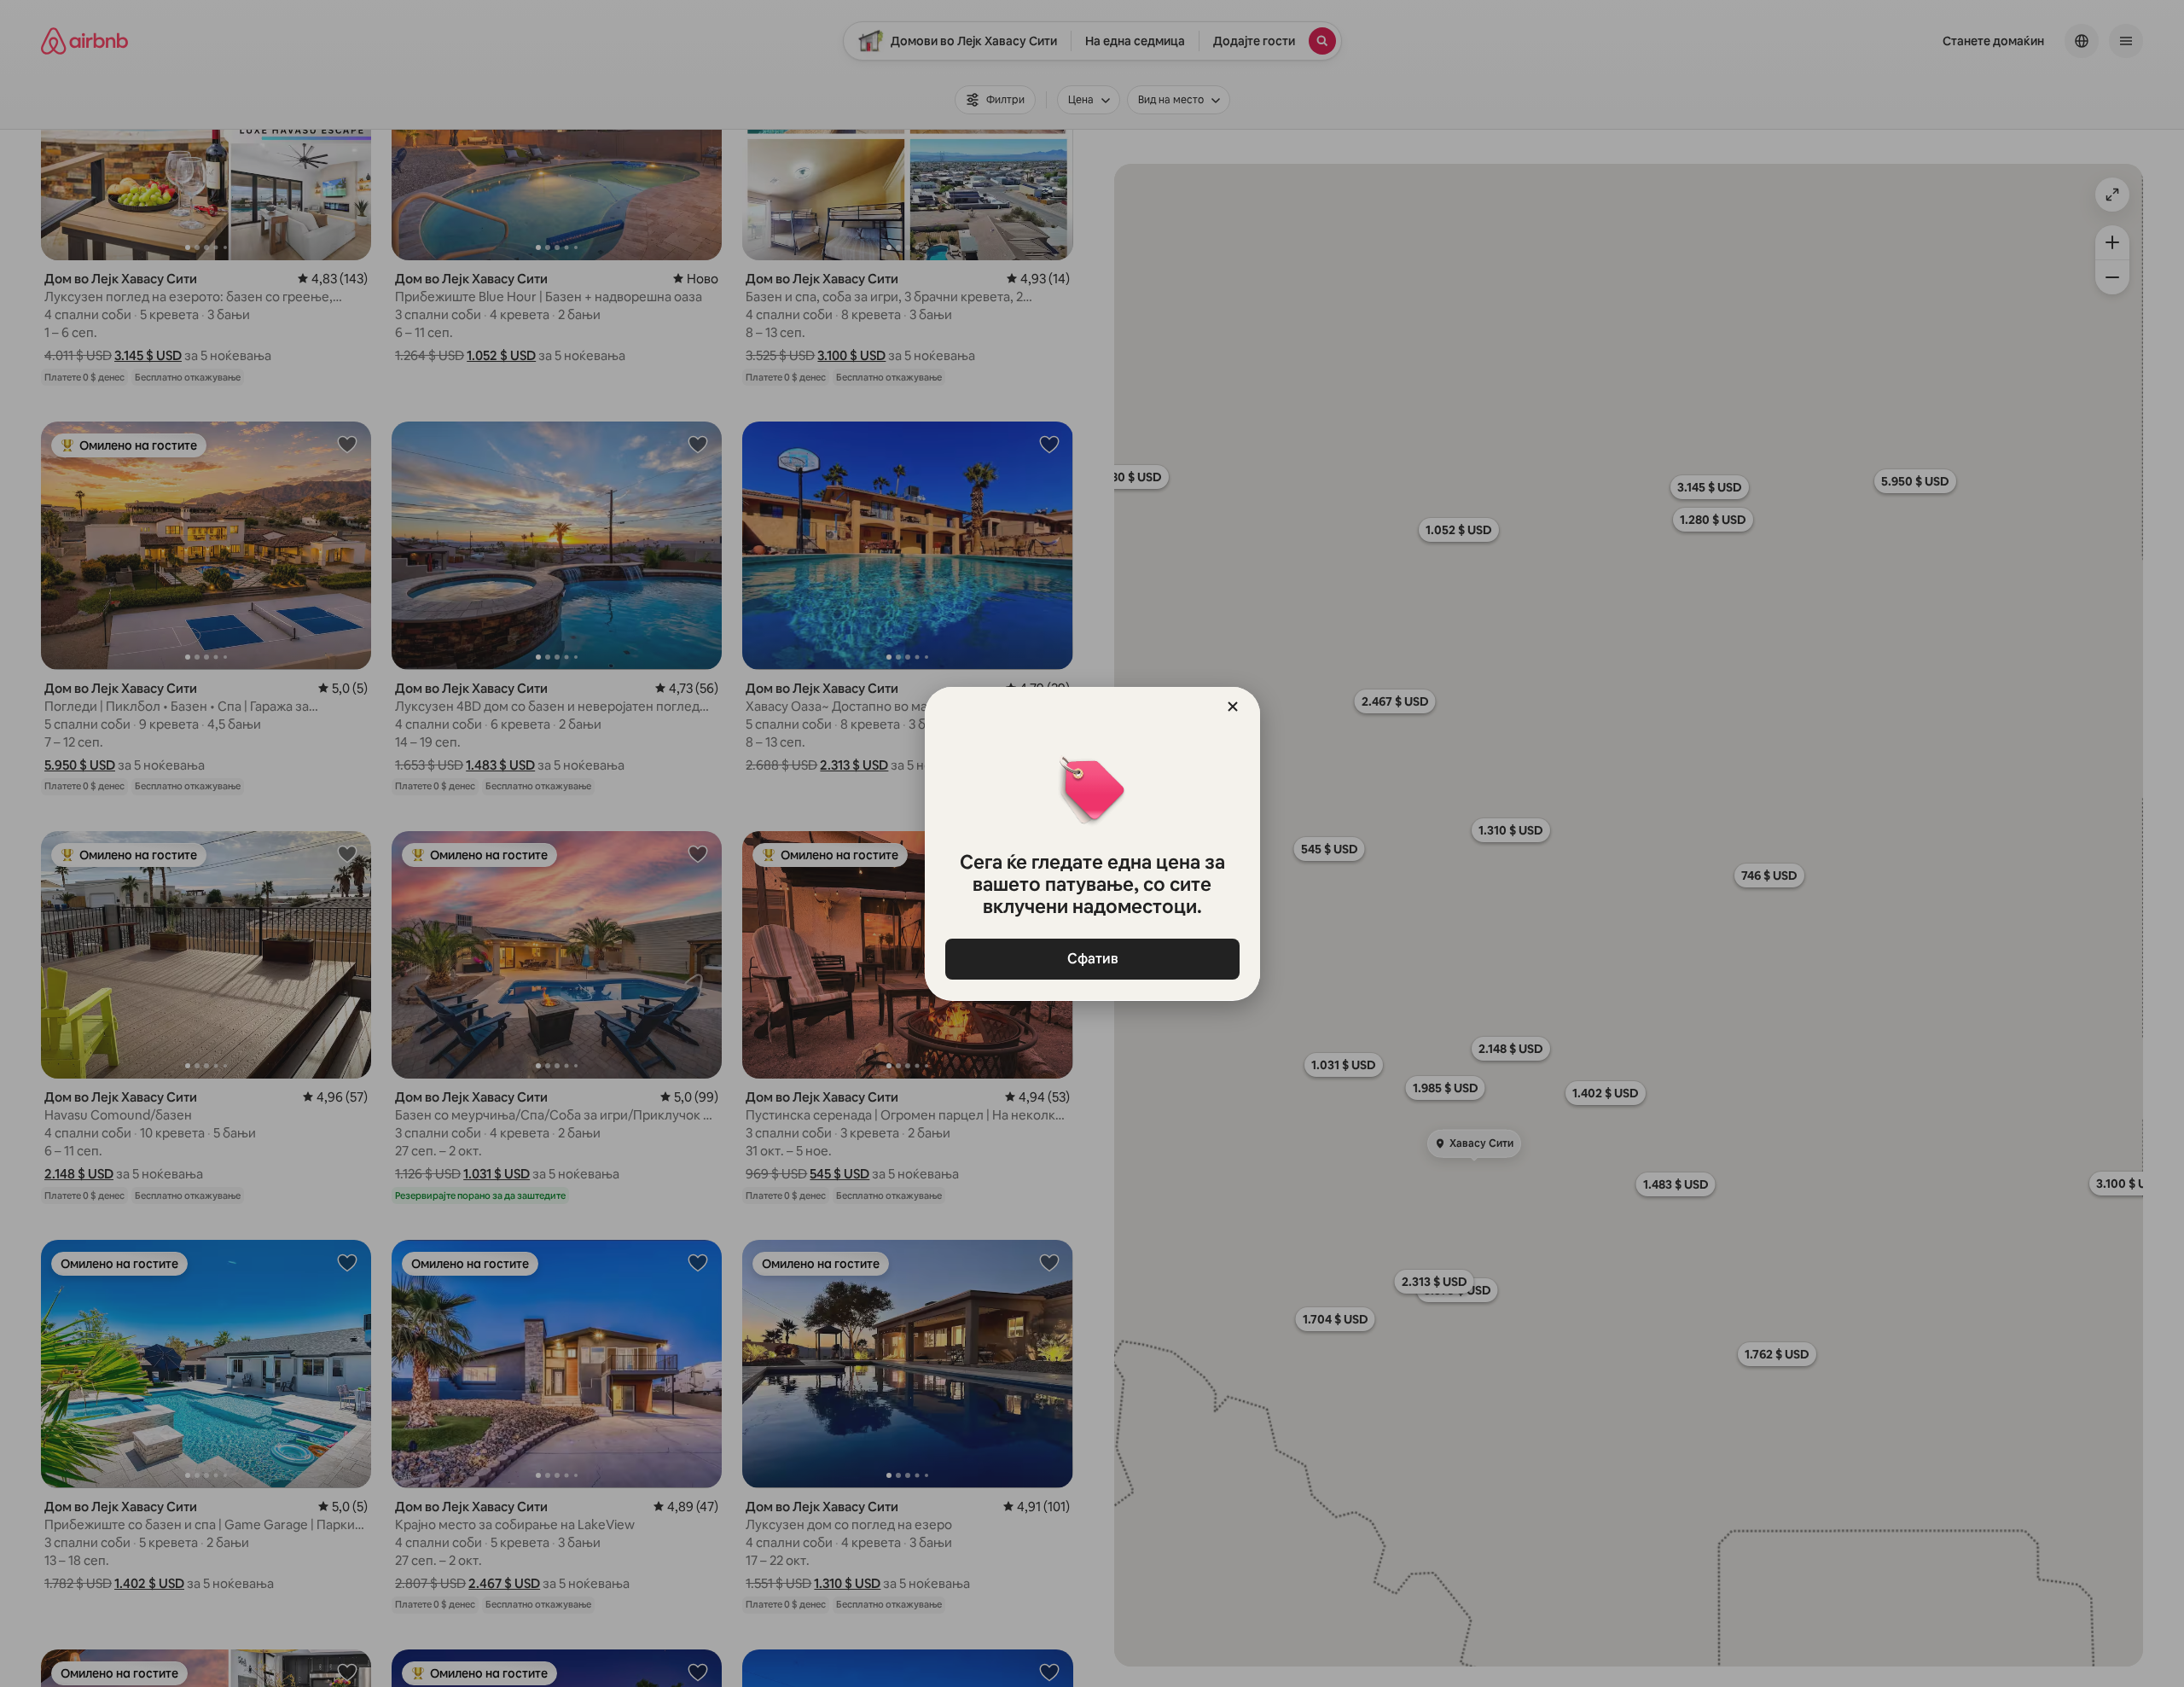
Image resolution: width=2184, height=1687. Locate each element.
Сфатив (1092, 959)
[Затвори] (1233, 707)
